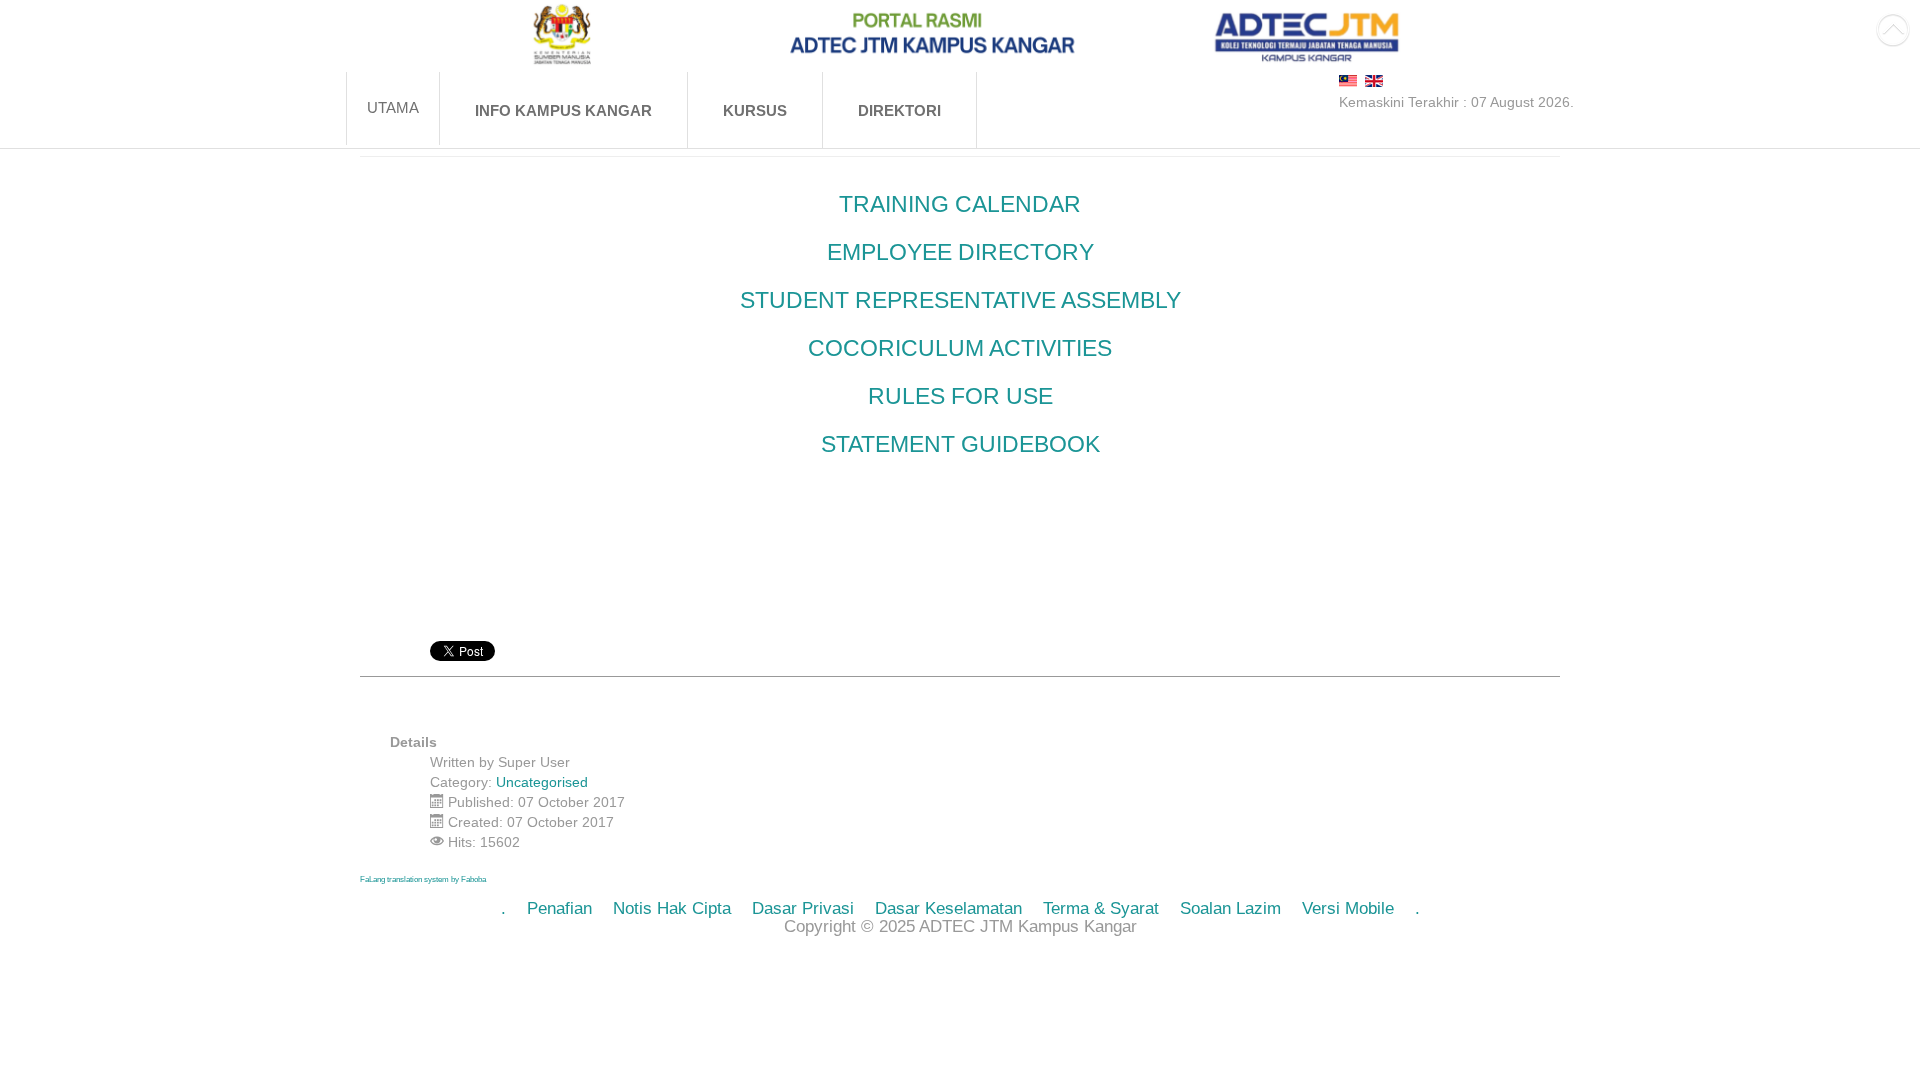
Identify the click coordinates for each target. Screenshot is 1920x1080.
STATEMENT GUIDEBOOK (960, 444)
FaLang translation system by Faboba (423, 879)
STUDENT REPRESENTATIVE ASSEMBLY (960, 300)
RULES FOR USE (960, 396)
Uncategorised (542, 782)
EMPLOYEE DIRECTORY (960, 252)
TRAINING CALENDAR (960, 204)
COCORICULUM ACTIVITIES (960, 348)
